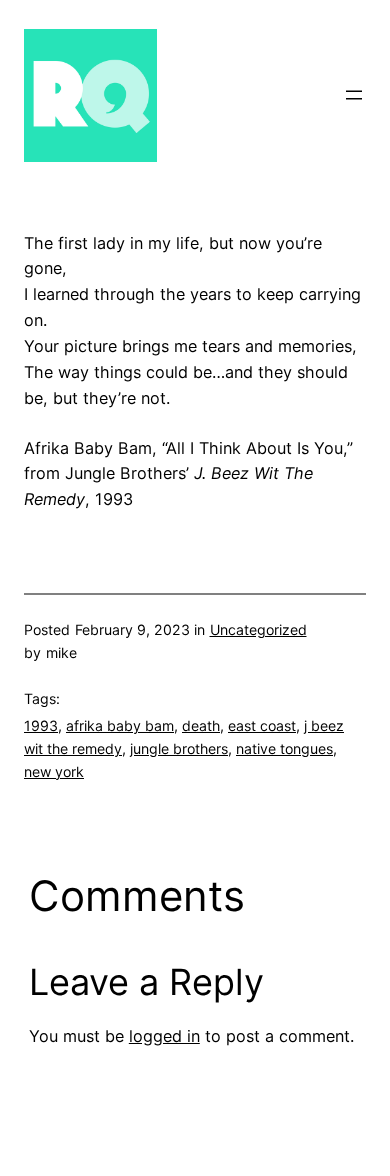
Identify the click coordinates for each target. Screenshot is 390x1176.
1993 (41, 725)
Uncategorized (258, 629)
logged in (164, 1036)
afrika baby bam (120, 725)
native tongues (284, 748)
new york (54, 771)
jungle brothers (179, 748)
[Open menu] (354, 95)
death (201, 725)
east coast (262, 725)
